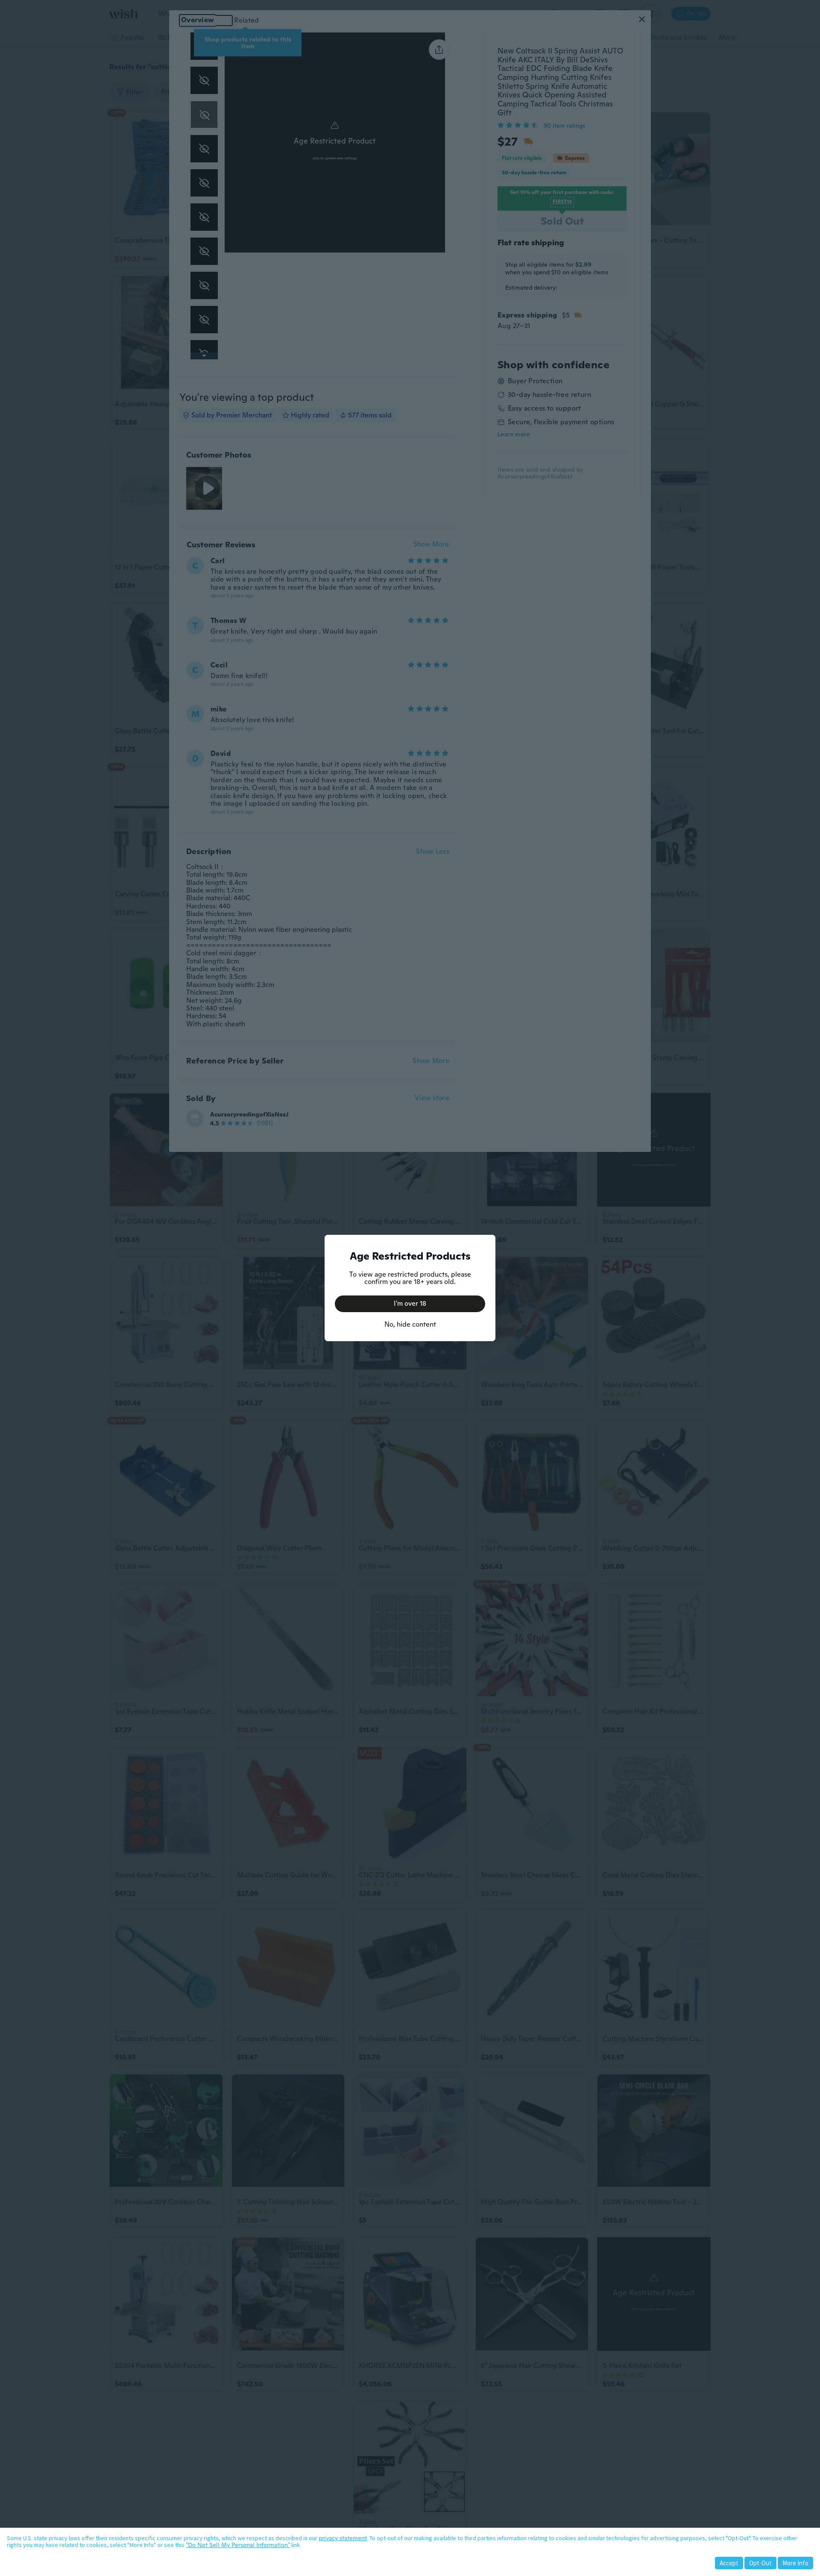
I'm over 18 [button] (410, 1303)
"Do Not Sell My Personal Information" (238, 2545)
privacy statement (343, 2538)
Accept (729, 2563)
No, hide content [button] (410, 1324)
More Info (795, 2563)
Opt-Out (760, 2563)
